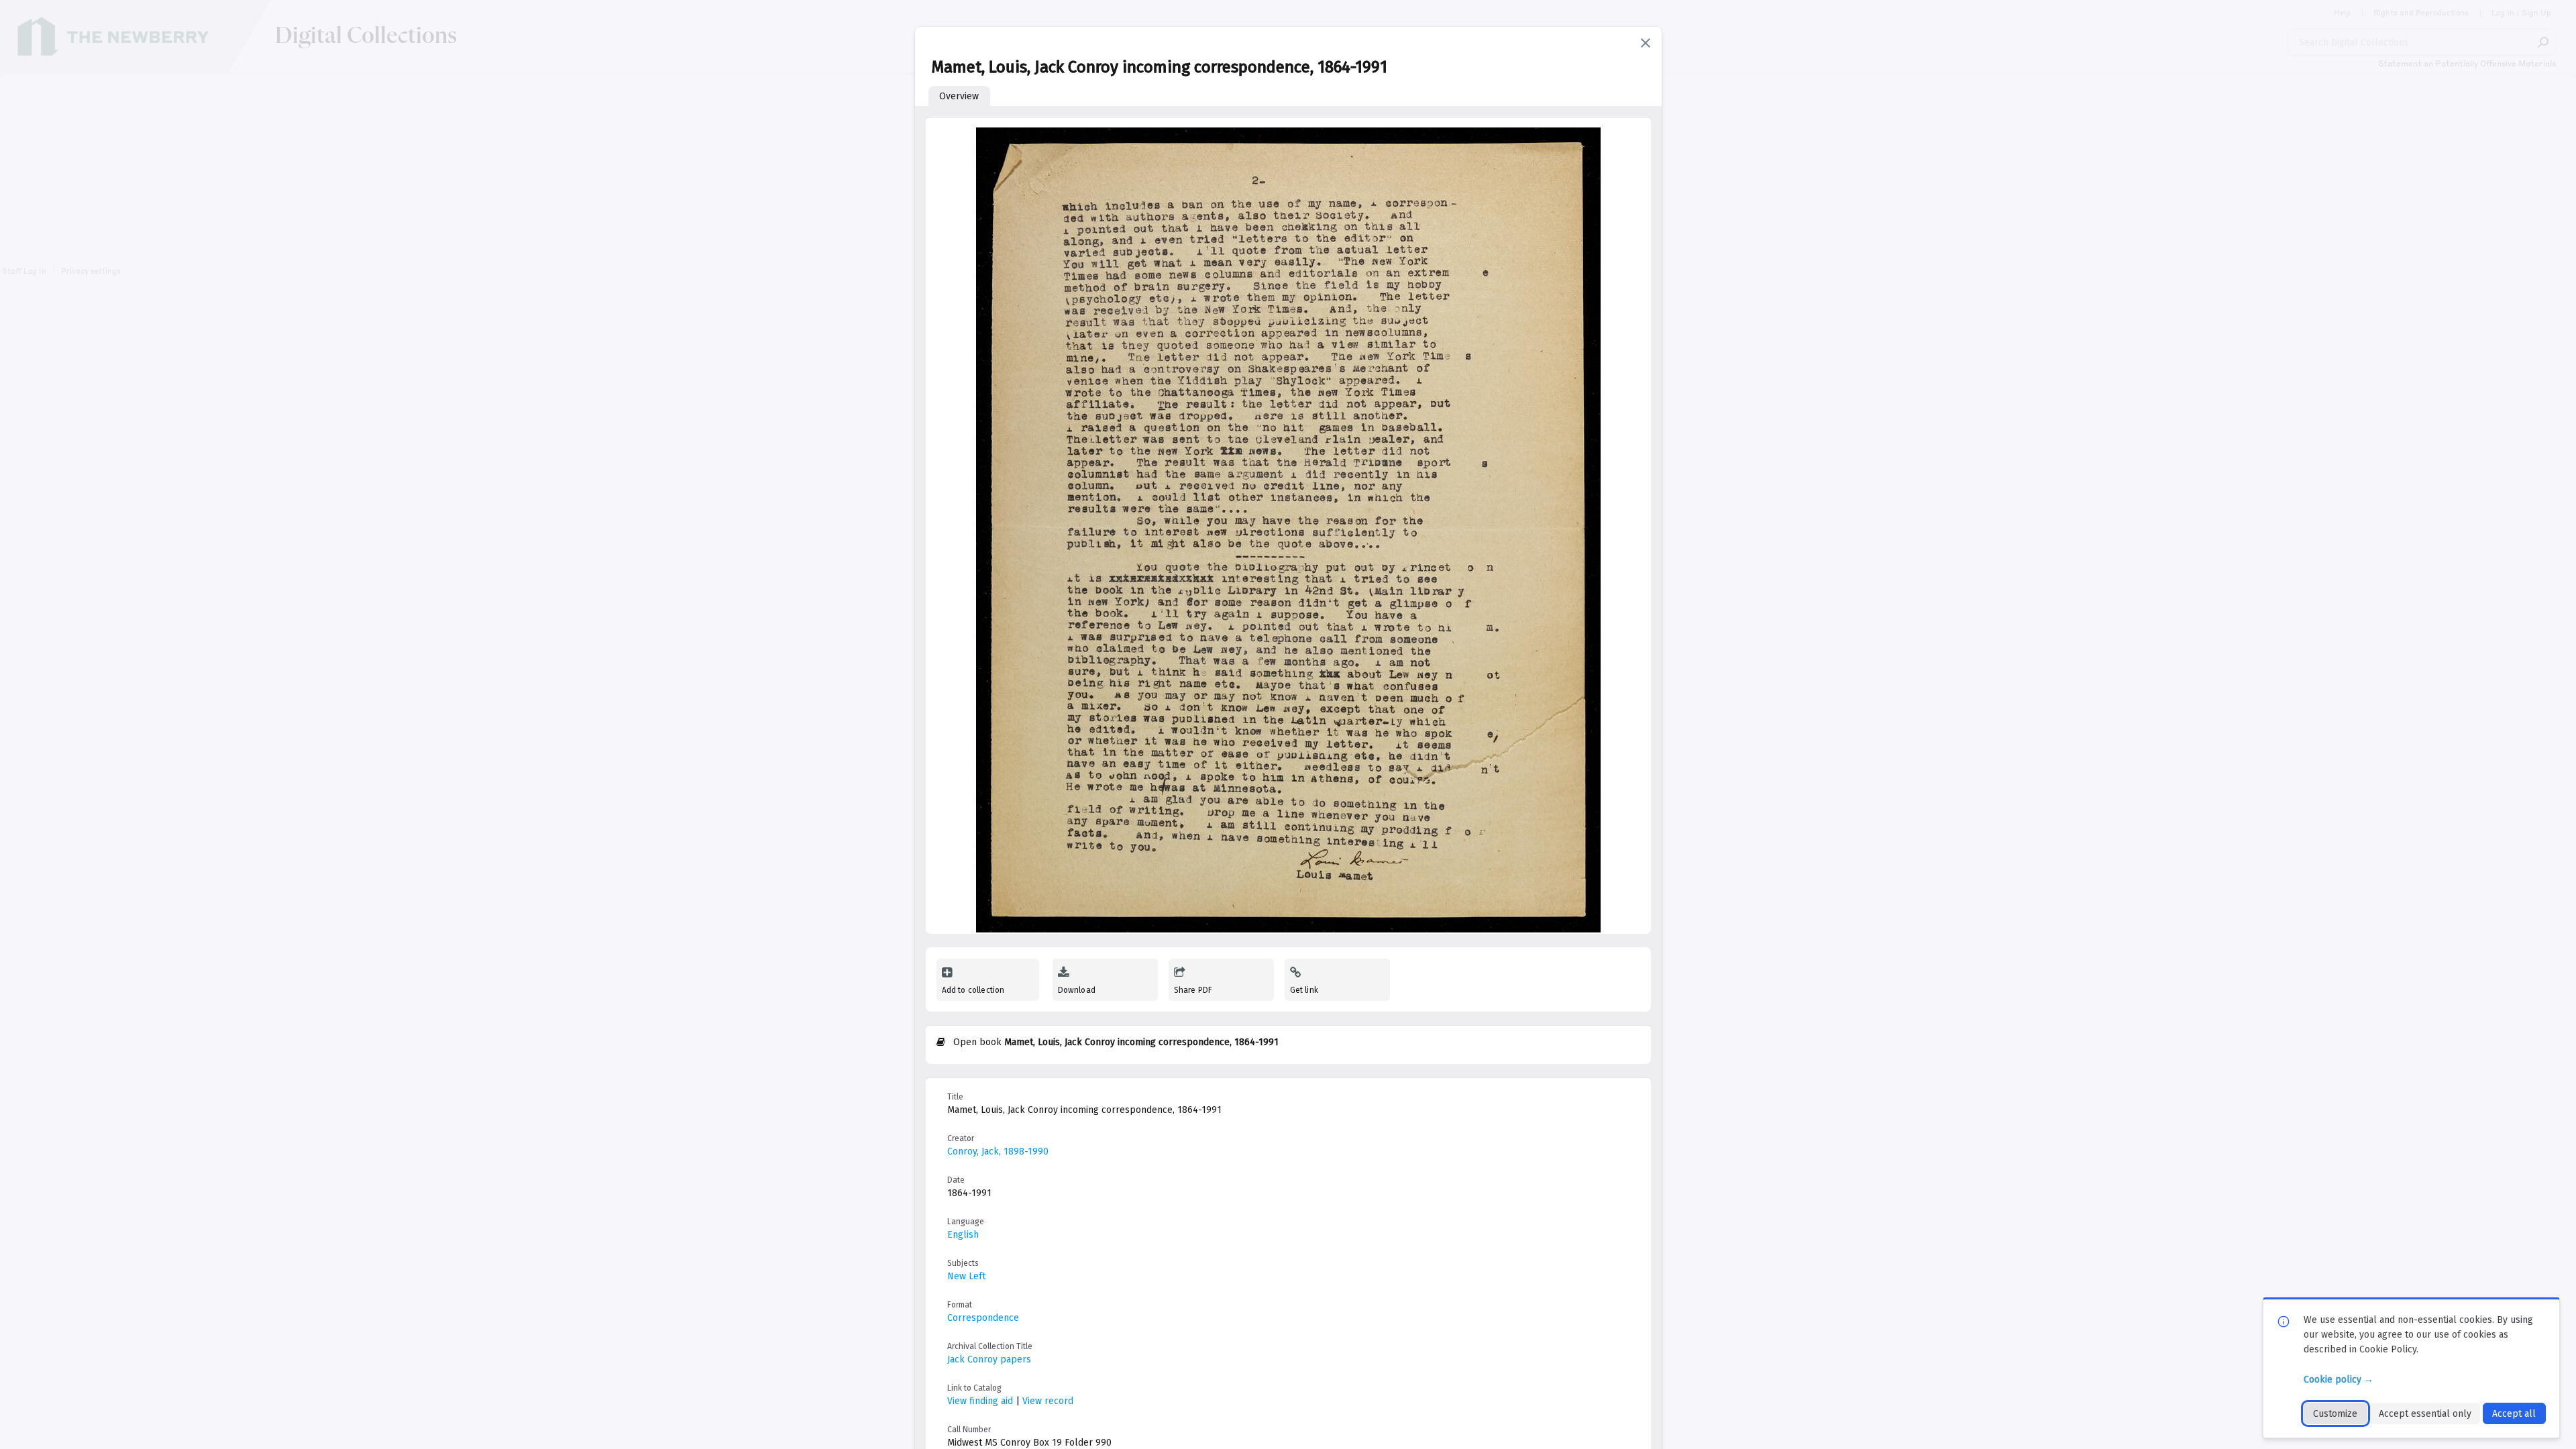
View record (1048, 1401)
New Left (966, 1276)
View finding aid (980, 1401)
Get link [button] (1304, 990)
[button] (1646, 43)
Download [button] (1077, 990)
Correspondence (983, 1318)
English (963, 1235)
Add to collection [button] (973, 990)
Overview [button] (959, 96)
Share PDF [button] (1193, 990)
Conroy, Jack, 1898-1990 (998, 1151)
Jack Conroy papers (989, 1359)
